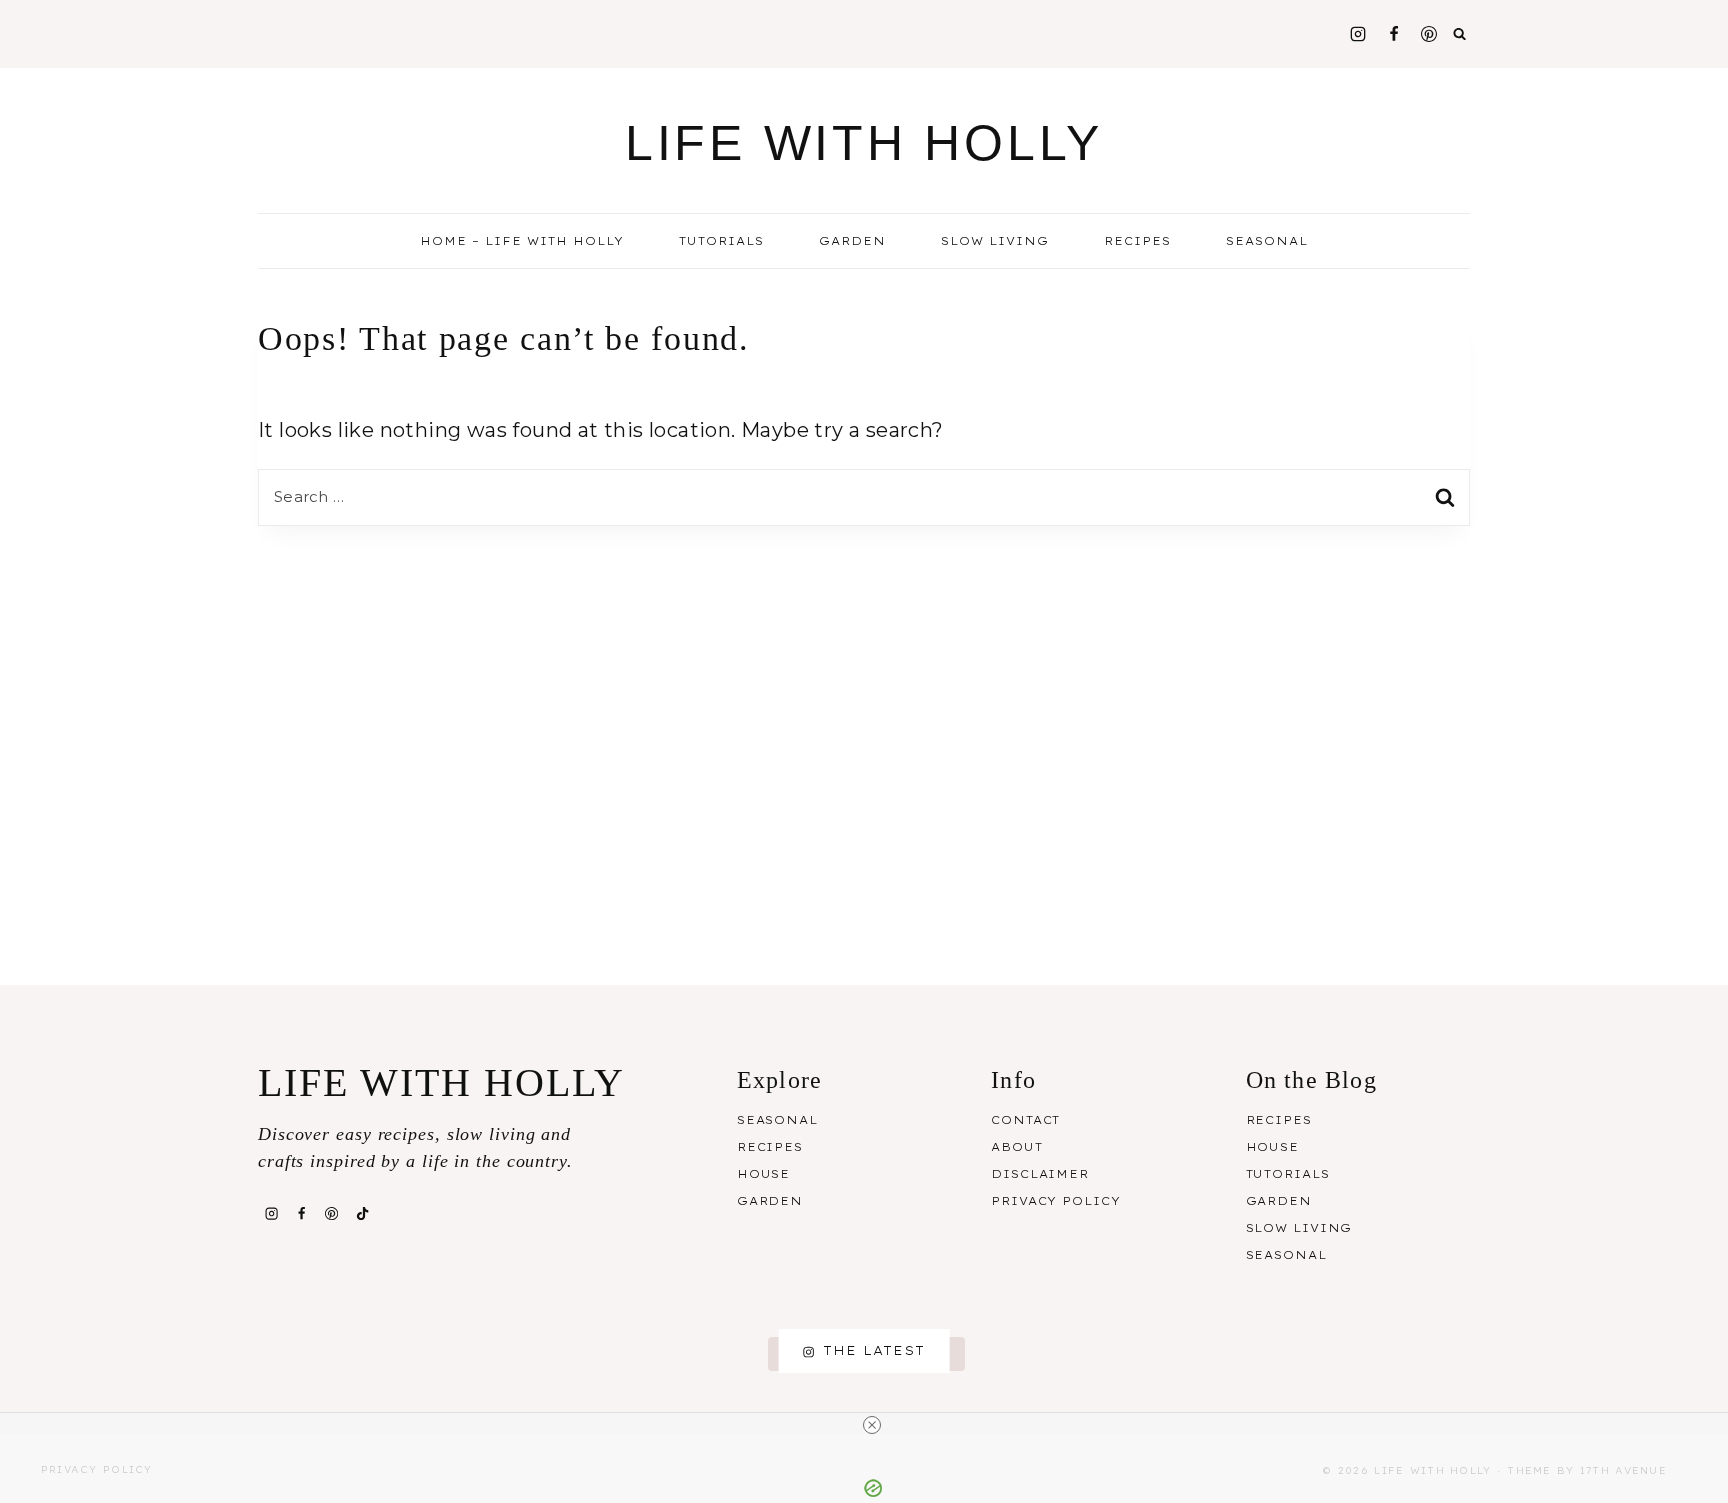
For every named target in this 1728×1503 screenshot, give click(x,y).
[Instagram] (1358, 34)
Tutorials (721, 241)
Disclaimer (1040, 1174)
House (763, 1174)
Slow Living (995, 241)
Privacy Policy (1055, 1201)
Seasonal (777, 1120)
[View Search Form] (1460, 34)
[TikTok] (362, 1213)
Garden (852, 241)
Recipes (770, 1147)
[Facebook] (1394, 34)
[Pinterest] (1429, 34)
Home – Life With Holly (522, 241)
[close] (872, 1425)
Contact (1025, 1120)
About (1016, 1147)
